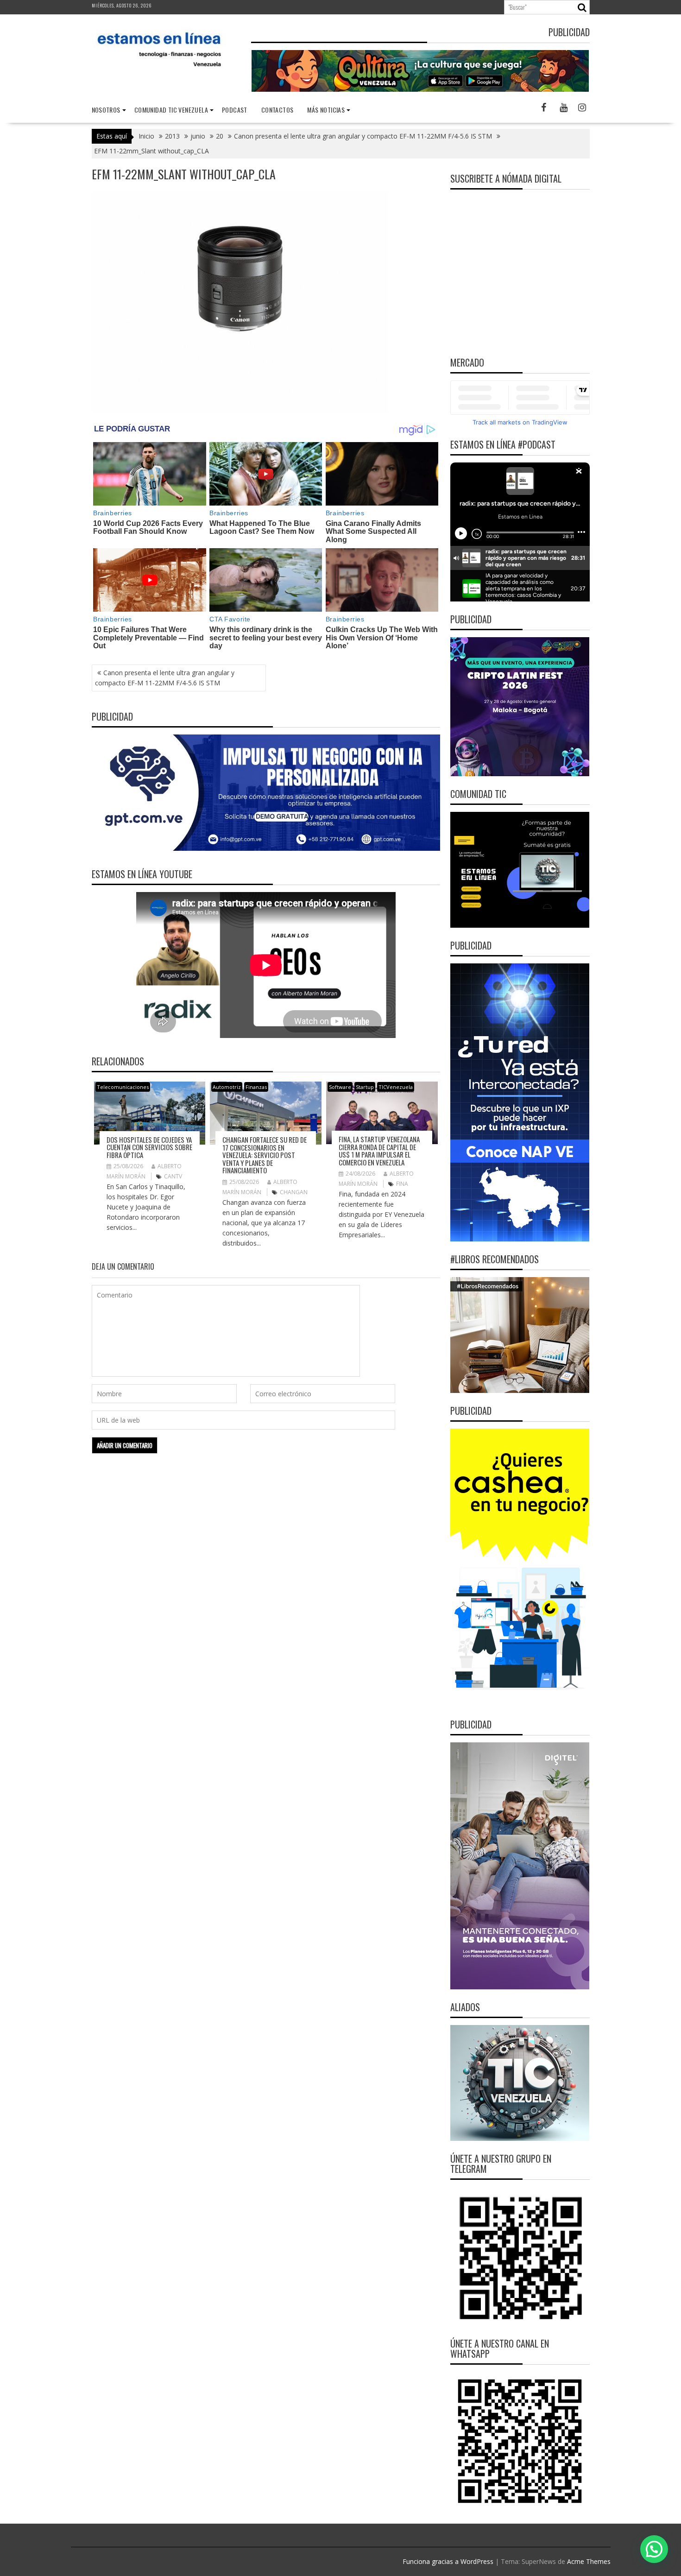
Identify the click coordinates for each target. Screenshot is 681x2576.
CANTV (173, 1176)
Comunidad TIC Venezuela (171, 110)
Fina (402, 1184)
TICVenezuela (396, 1087)
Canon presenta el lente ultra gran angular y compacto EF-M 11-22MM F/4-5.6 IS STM (165, 678)
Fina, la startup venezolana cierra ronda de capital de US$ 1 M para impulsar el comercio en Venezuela (379, 1151)
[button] (654, 2549)
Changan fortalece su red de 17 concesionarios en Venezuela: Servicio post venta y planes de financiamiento (265, 1155)
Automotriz (227, 1087)
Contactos (277, 110)
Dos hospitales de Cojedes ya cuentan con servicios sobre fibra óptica (149, 1147)
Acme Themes (589, 2561)
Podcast (235, 110)
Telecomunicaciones (123, 1087)
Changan (294, 1192)
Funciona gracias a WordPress (448, 2561)
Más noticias (326, 110)
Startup (365, 1087)
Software (340, 1087)
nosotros (106, 110)
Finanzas (256, 1087)
